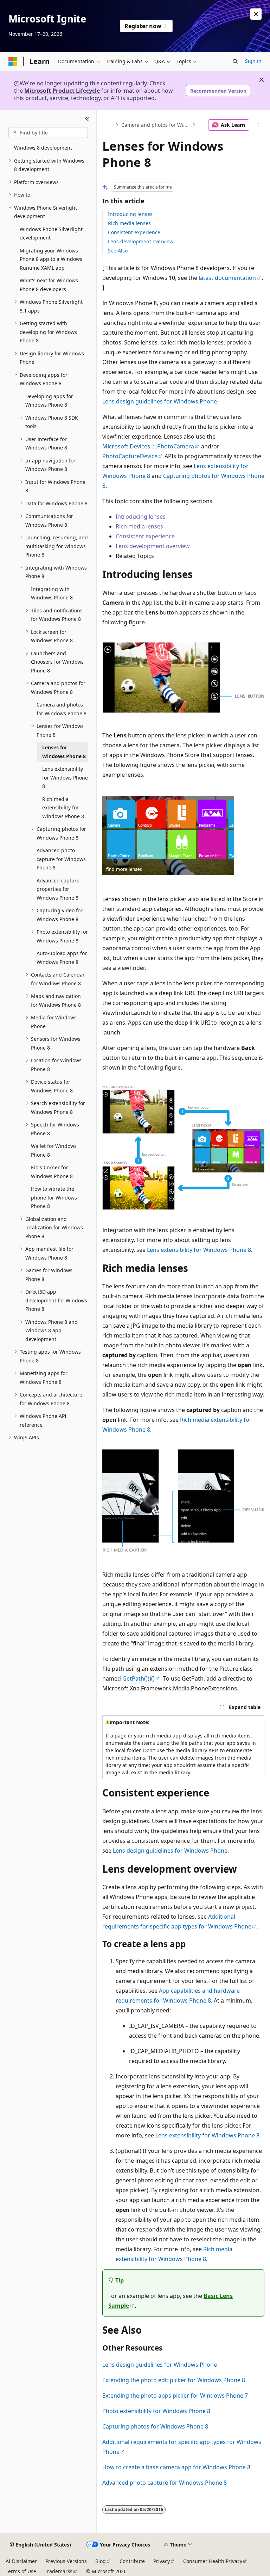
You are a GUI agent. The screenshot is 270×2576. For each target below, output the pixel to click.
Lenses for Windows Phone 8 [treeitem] (64, 752)
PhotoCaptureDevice (130, 456)
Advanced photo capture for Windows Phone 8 (165, 2483)
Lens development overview (141, 241)
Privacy (162, 2561)
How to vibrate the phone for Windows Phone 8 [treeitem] (54, 1197)
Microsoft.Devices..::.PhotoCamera (148, 446)
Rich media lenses (129, 223)
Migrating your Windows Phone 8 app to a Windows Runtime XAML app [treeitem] (51, 259)
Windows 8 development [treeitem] (43, 148)
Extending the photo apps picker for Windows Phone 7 (175, 2396)
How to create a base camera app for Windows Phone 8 (176, 2467)
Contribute (132, 2561)
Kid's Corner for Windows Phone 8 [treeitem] (52, 1172)
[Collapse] (87, 119)
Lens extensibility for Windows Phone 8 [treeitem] (65, 777)
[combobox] (48, 133)
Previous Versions (66, 2561)
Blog (101, 2561)
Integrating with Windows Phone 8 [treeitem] (52, 593)
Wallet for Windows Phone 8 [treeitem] (54, 1150)
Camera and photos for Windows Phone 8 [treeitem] (62, 709)
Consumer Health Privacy (213, 2561)
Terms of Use (21, 2571)
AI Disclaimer (21, 2561)
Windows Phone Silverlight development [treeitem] (51, 234)
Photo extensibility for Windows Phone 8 (156, 2411)
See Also (118, 251)
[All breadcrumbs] (108, 125)
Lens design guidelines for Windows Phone (160, 401)
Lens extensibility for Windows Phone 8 (199, 1250)
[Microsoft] (13, 61)
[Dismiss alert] (256, 14)
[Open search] (235, 61)
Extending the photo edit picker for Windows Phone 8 (174, 2380)
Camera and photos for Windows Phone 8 (156, 125)
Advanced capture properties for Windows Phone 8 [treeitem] (58, 889)
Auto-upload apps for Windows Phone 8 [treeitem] (62, 958)
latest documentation (227, 278)
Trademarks (59, 2571)
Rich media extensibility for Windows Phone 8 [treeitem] (63, 808)
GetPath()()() (139, 1678)
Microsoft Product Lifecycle (62, 91)
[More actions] (258, 125)
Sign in (253, 61)
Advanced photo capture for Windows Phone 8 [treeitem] (61, 859)
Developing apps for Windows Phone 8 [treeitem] (49, 401)
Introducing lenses (130, 214)
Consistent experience (134, 232)
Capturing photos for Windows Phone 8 (155, 2426)
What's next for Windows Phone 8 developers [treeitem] (49, 285)
